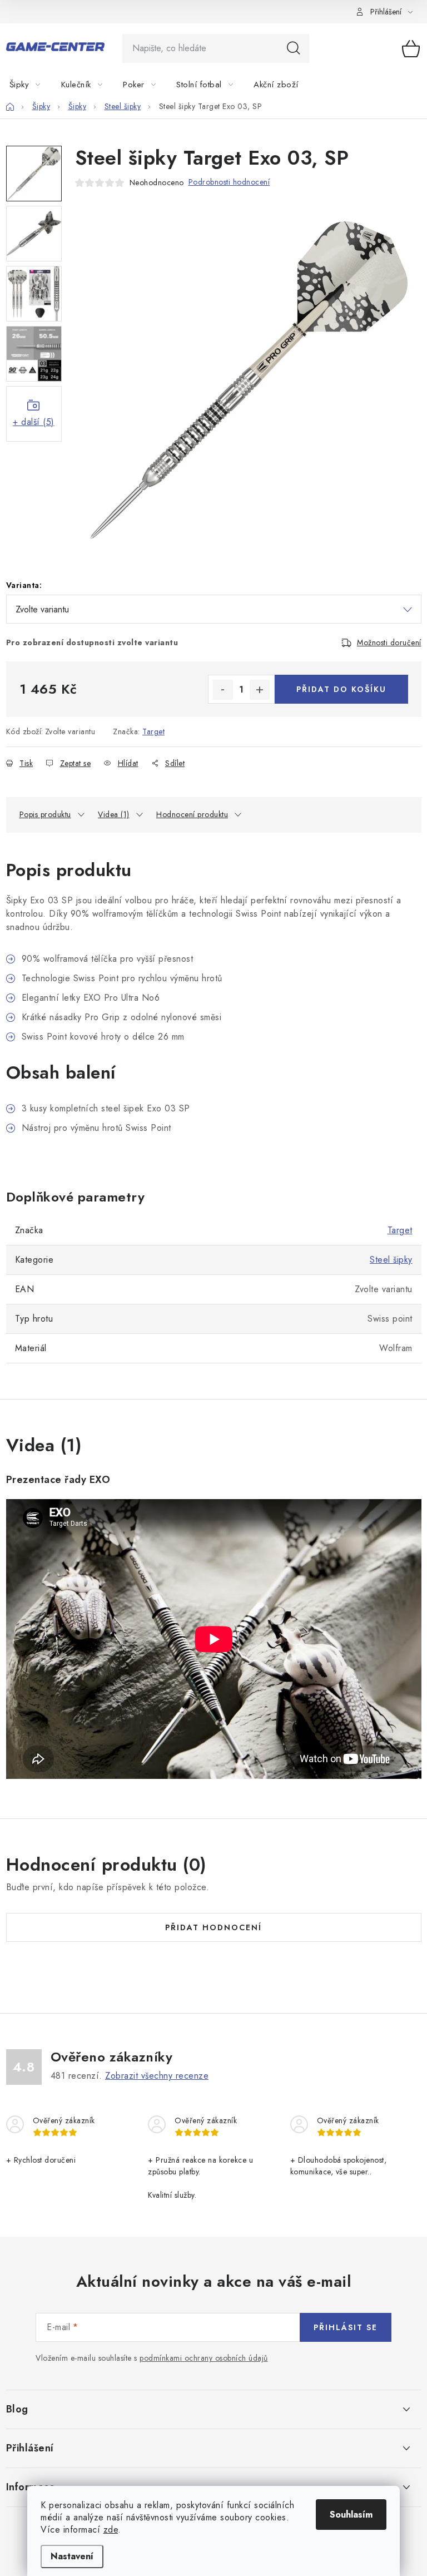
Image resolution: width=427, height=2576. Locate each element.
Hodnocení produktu (192, 814)
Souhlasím (351, 2515)
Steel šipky (391, 1260)
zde (111, 2530)
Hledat (294, 48)
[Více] (395, 85)
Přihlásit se (346, 2327)
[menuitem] (32, 85)
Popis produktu (45, 814)
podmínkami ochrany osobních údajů (204, 2358)
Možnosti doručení (389, 642)
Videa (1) (114, 814)
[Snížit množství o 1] (223, 690)
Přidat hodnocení (213, 1927)
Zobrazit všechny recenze (157, 2076)
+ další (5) (34, 422)
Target (153, 731)
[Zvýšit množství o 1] (260, 690)
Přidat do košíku (341, 689)
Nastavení (72, 2556)
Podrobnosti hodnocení (229, 182)
